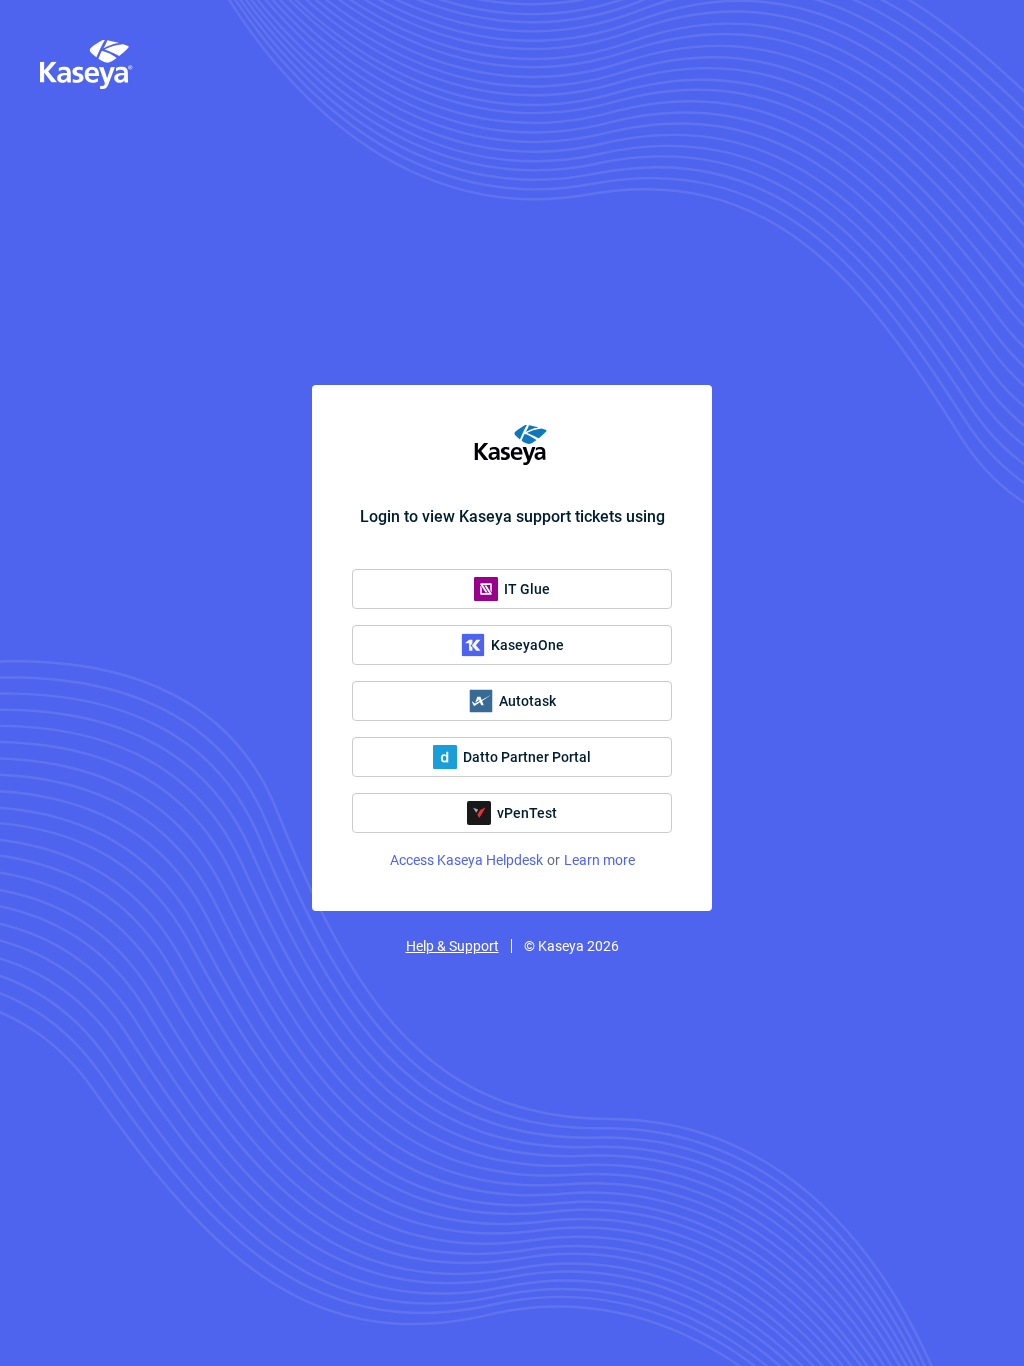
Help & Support (452, 946)
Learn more (599, 860)
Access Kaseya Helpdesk (466, 860)
